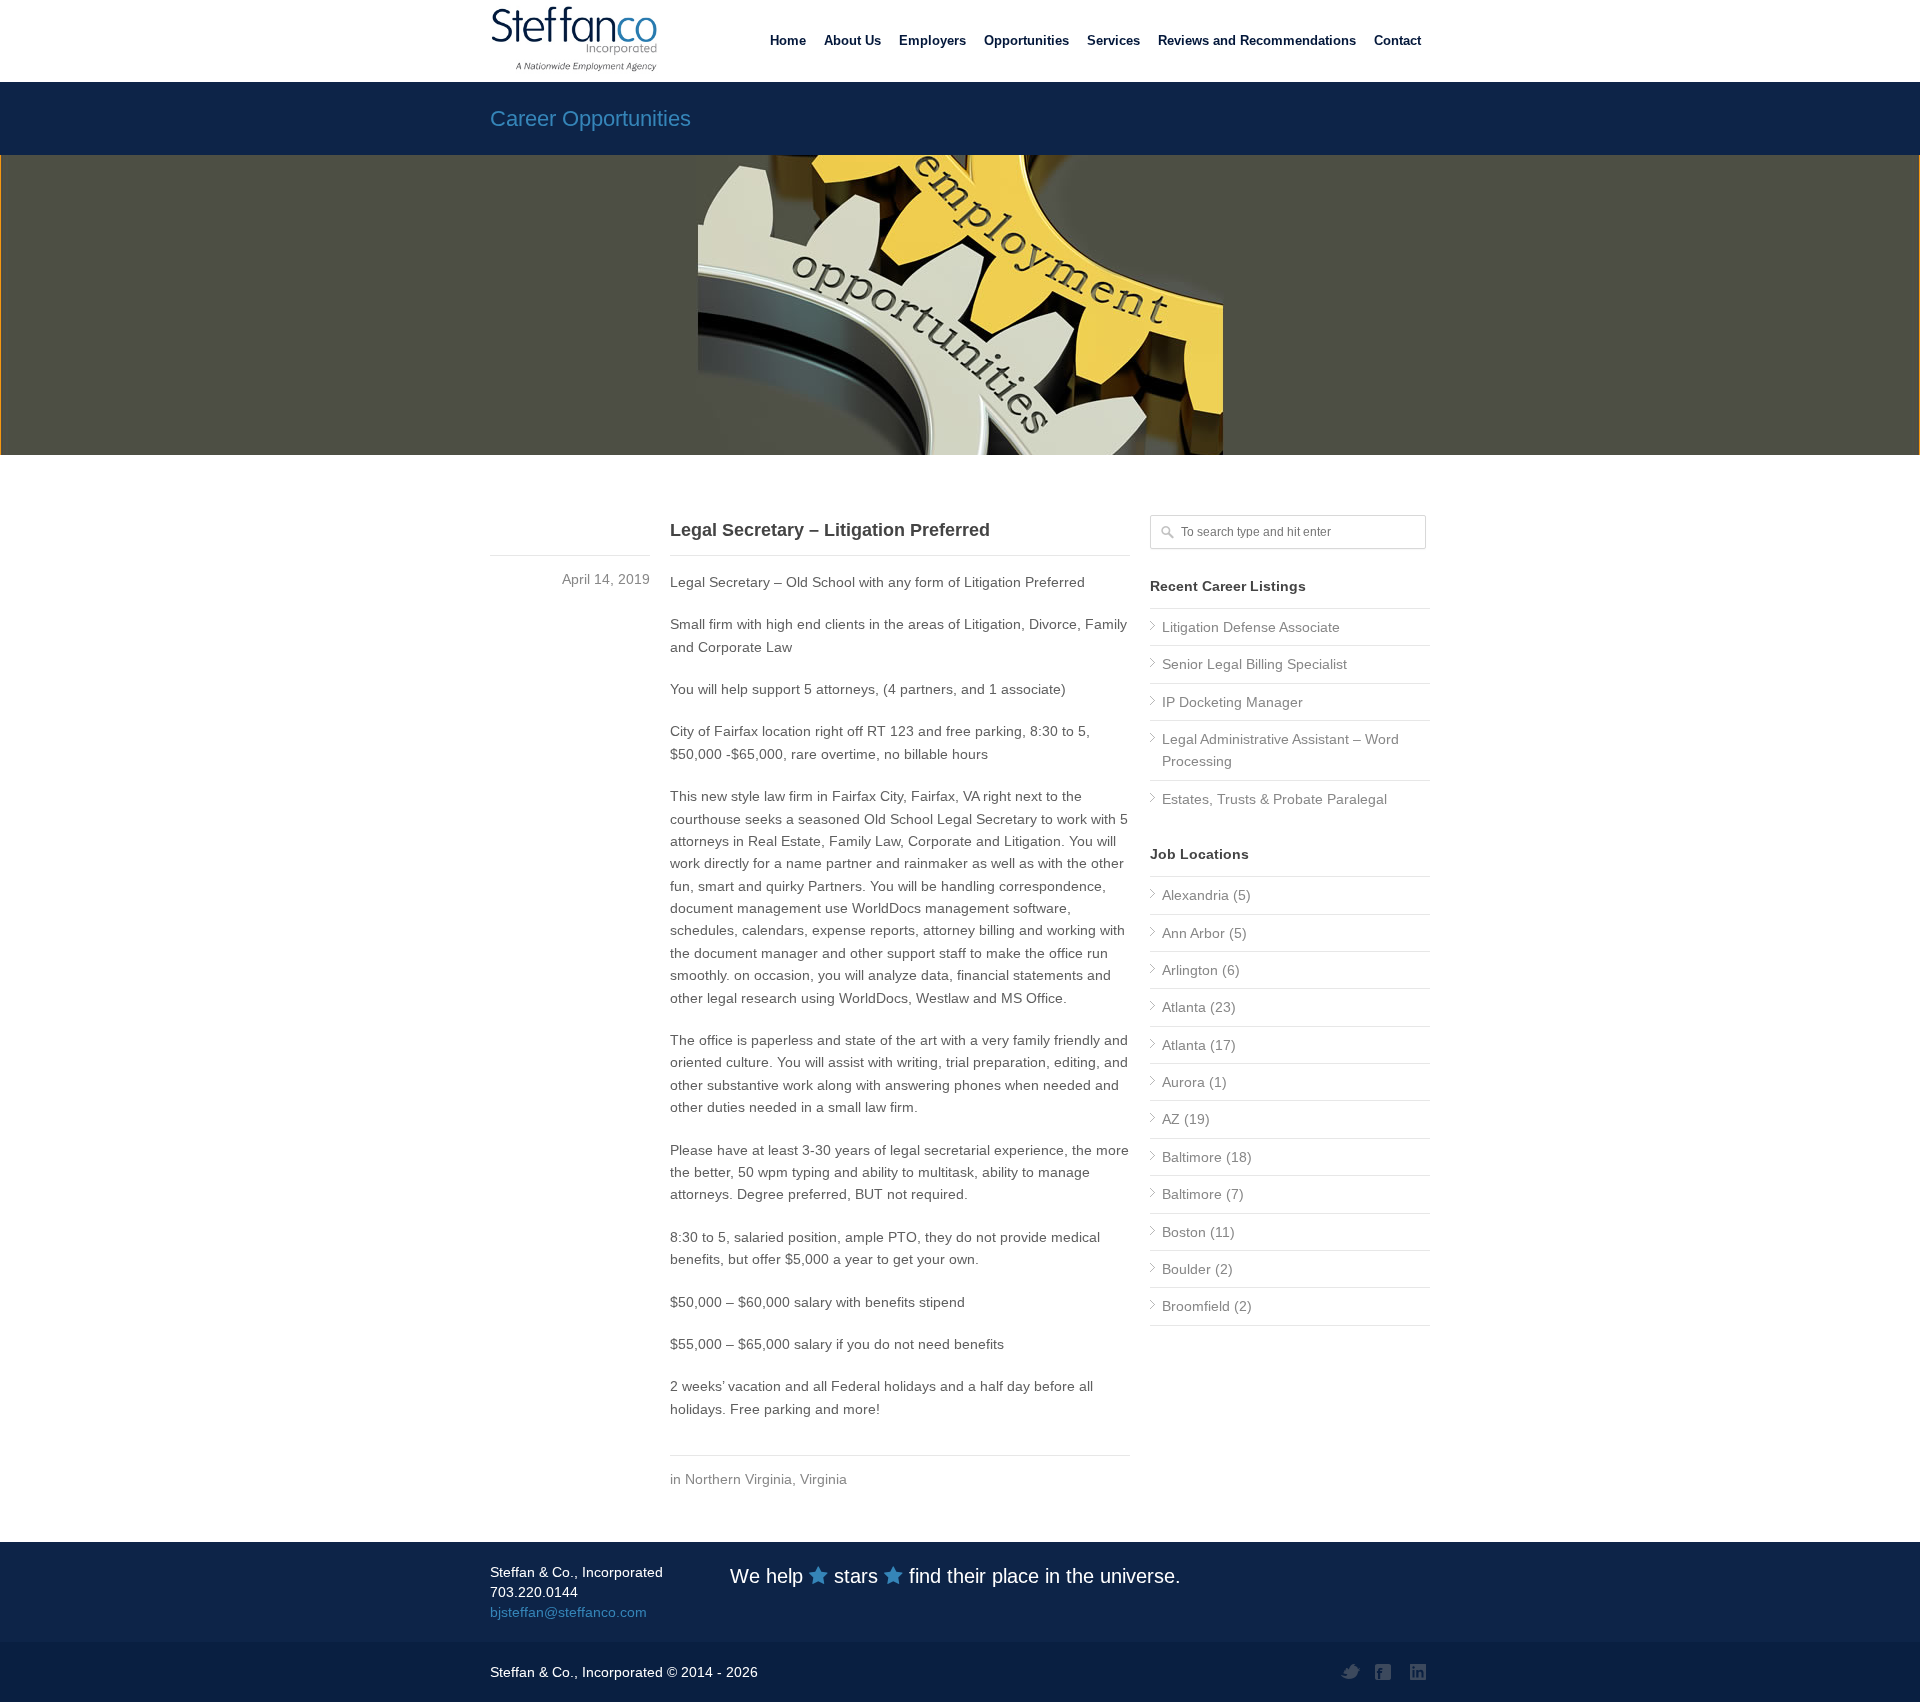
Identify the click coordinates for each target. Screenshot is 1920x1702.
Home (788, 40)
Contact (1397, 40)
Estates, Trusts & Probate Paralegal (1274, 799)
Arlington (1190, 970)
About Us (852, 40)
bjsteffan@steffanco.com (568, 1612)
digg (1420, 1672)
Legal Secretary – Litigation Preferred (830, 530)
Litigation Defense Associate (1251, 627)
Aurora (1183, 1082)
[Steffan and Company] (570, 40)
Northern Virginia (738, 1479)
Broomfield (1196, 1306)
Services (1113, 40)
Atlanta (1184, 1007)
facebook (1385, 1672)
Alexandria (1195, 895)
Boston (1184, 1232)
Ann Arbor (1193, 933)
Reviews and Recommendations (1257, 40)
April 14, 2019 (606, 579)
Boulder (1186, 1269)
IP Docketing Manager (1232, 702)
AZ (1171, 1119)
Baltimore (1192, 1157)
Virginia (823, 1479)
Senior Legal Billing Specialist (1254, 664)
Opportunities (1026, 40)
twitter (1350, 1672)
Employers (932, 40)
